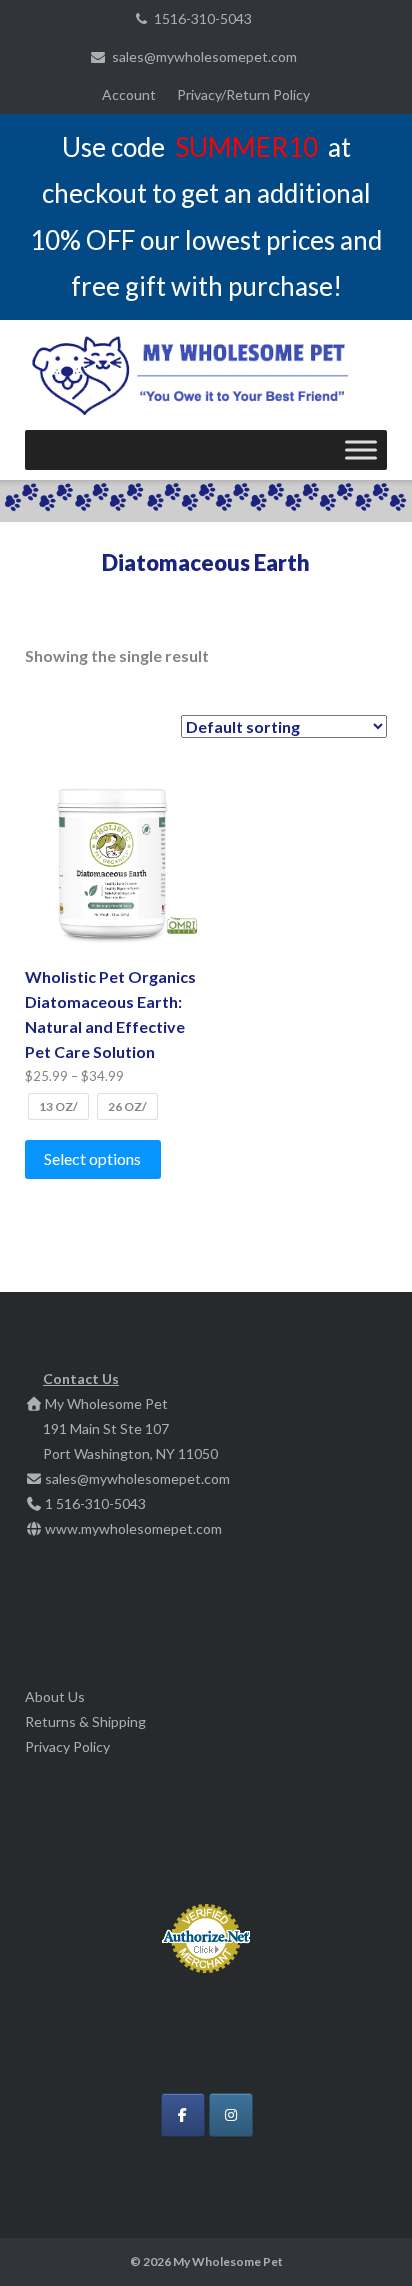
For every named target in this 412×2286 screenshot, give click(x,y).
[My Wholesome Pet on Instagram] (231, 2115)
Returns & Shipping (85, 1721)
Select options (92, 1158)
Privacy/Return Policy (243, 94)
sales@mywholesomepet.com (204, 56)
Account (129, 94)
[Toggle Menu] (361, 449)
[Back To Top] (362, 2238)
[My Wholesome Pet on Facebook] (183, 2115)
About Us (55, 1696)
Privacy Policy (67, 1746)
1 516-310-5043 (95, 1503)
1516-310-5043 (203, 18)
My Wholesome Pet (228, 2261)
